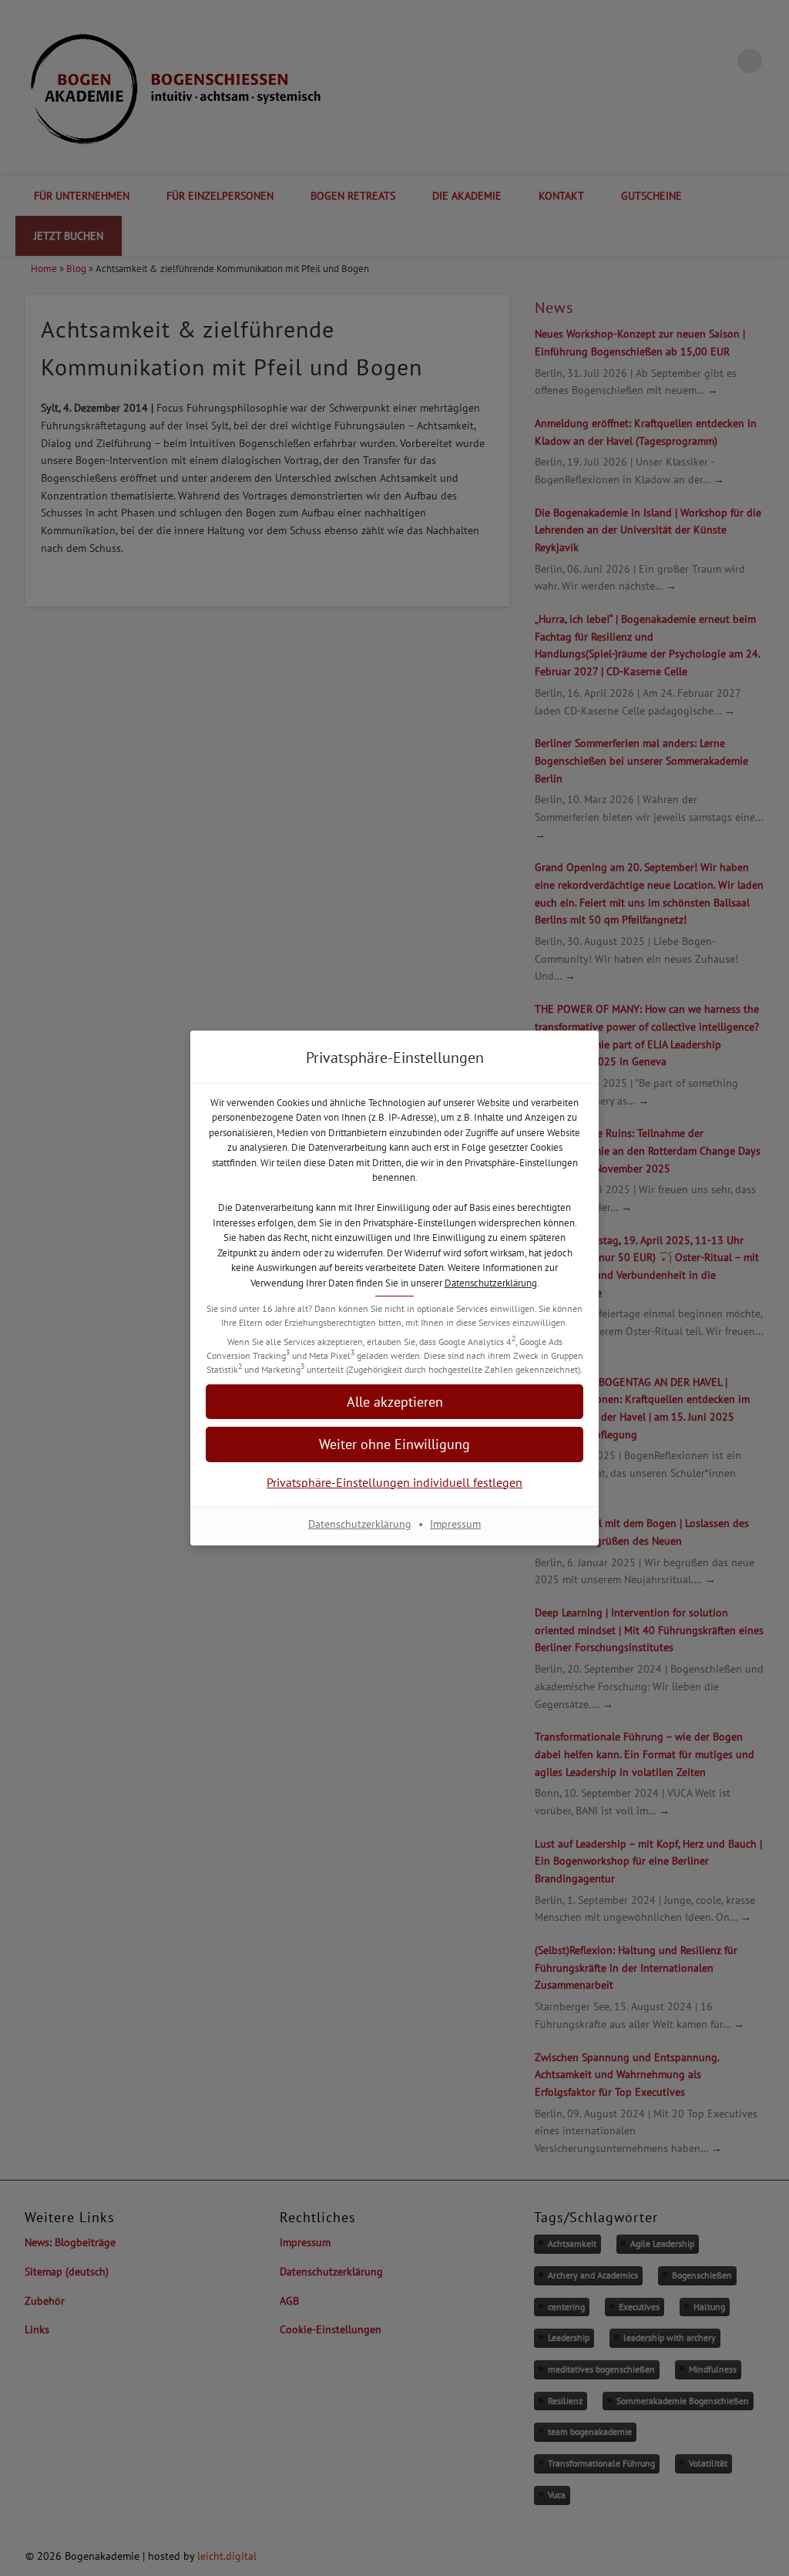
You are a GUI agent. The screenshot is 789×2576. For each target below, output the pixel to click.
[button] (394, 1402)
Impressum (455, 1524)
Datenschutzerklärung (491, 1283)
